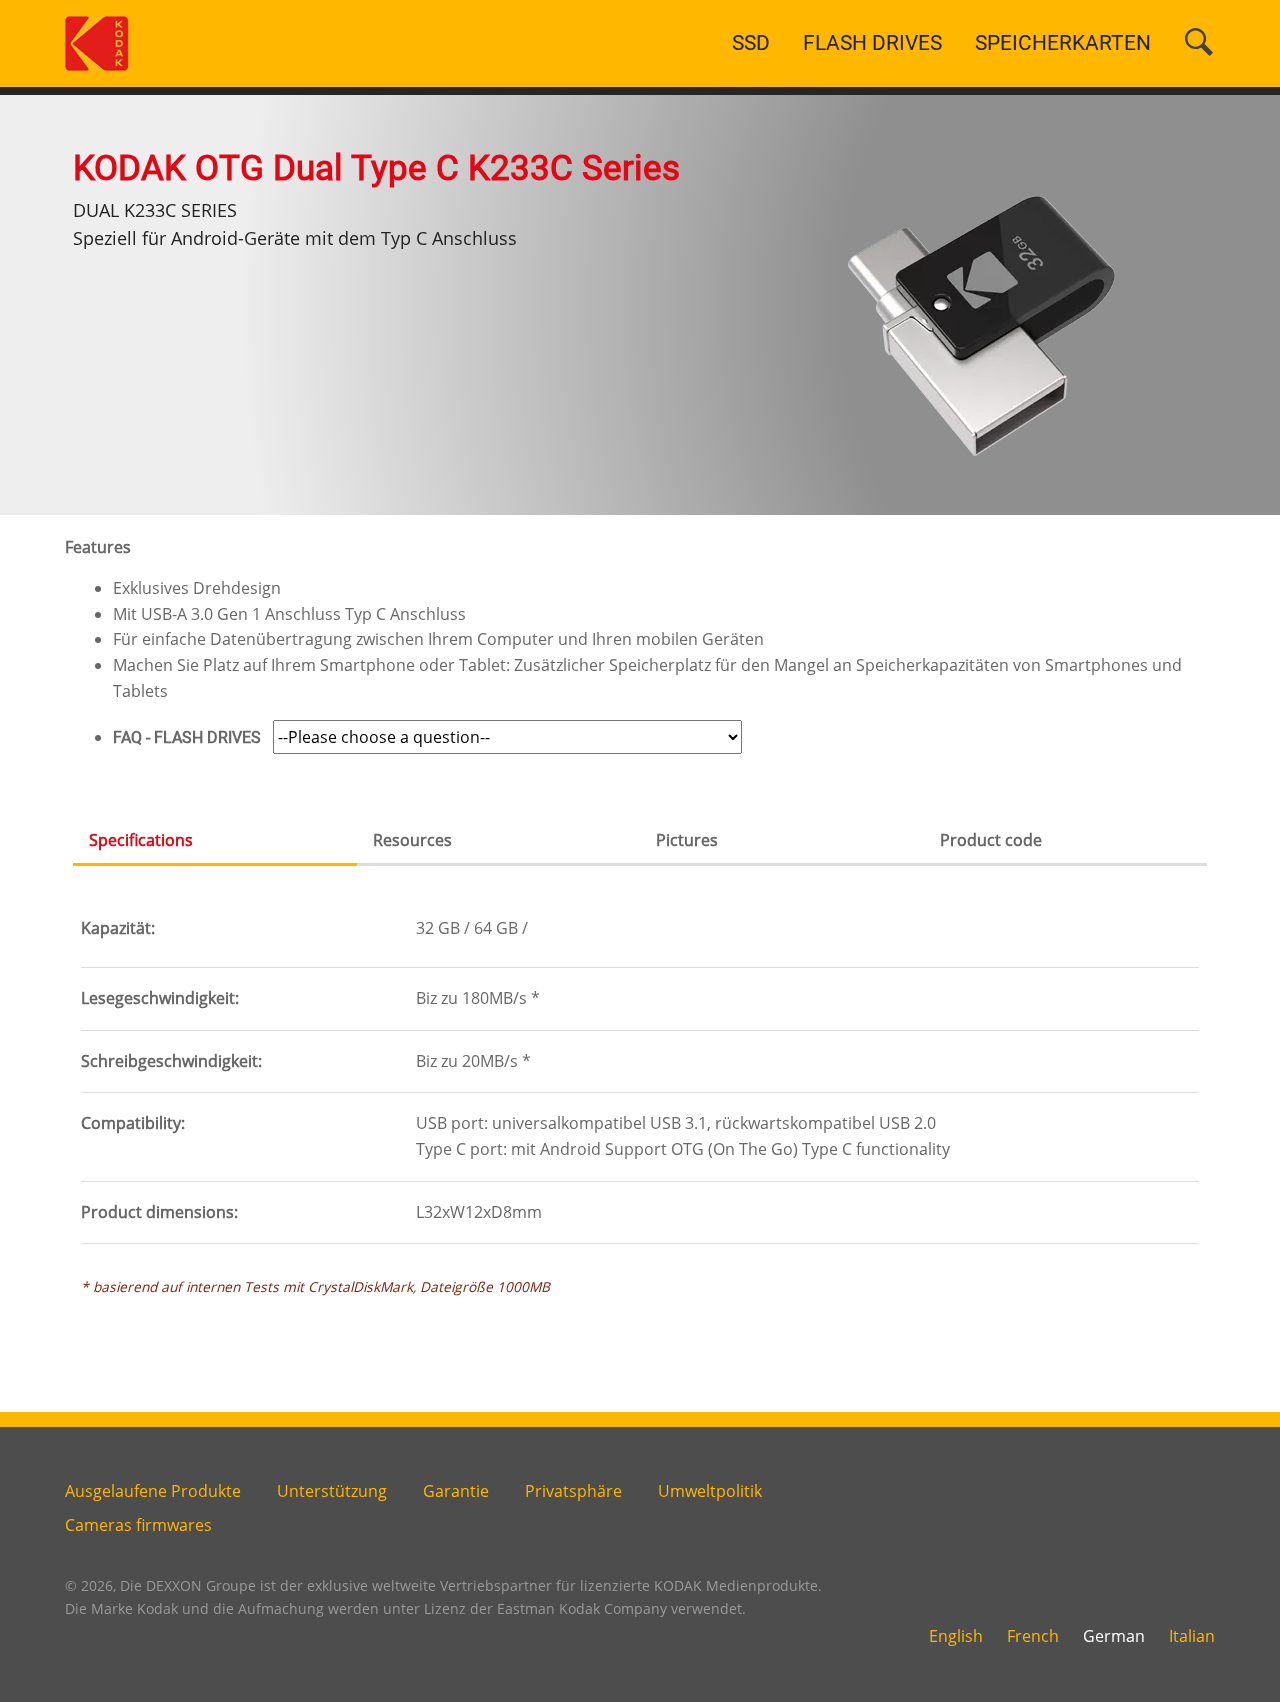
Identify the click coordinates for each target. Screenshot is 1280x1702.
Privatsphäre (573, 1491)
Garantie (456, 1491)
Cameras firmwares (138, 1525)
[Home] (97, 42)
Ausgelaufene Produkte (153, 1491)
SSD (751, 43)
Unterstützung (332, 1491)
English (956, 1636)
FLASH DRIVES (872, 43)
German (1114, 1636)
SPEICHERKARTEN (1063, 43)
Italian (1192, 1636)
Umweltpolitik (710, 1491)
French (1033, 1636)
